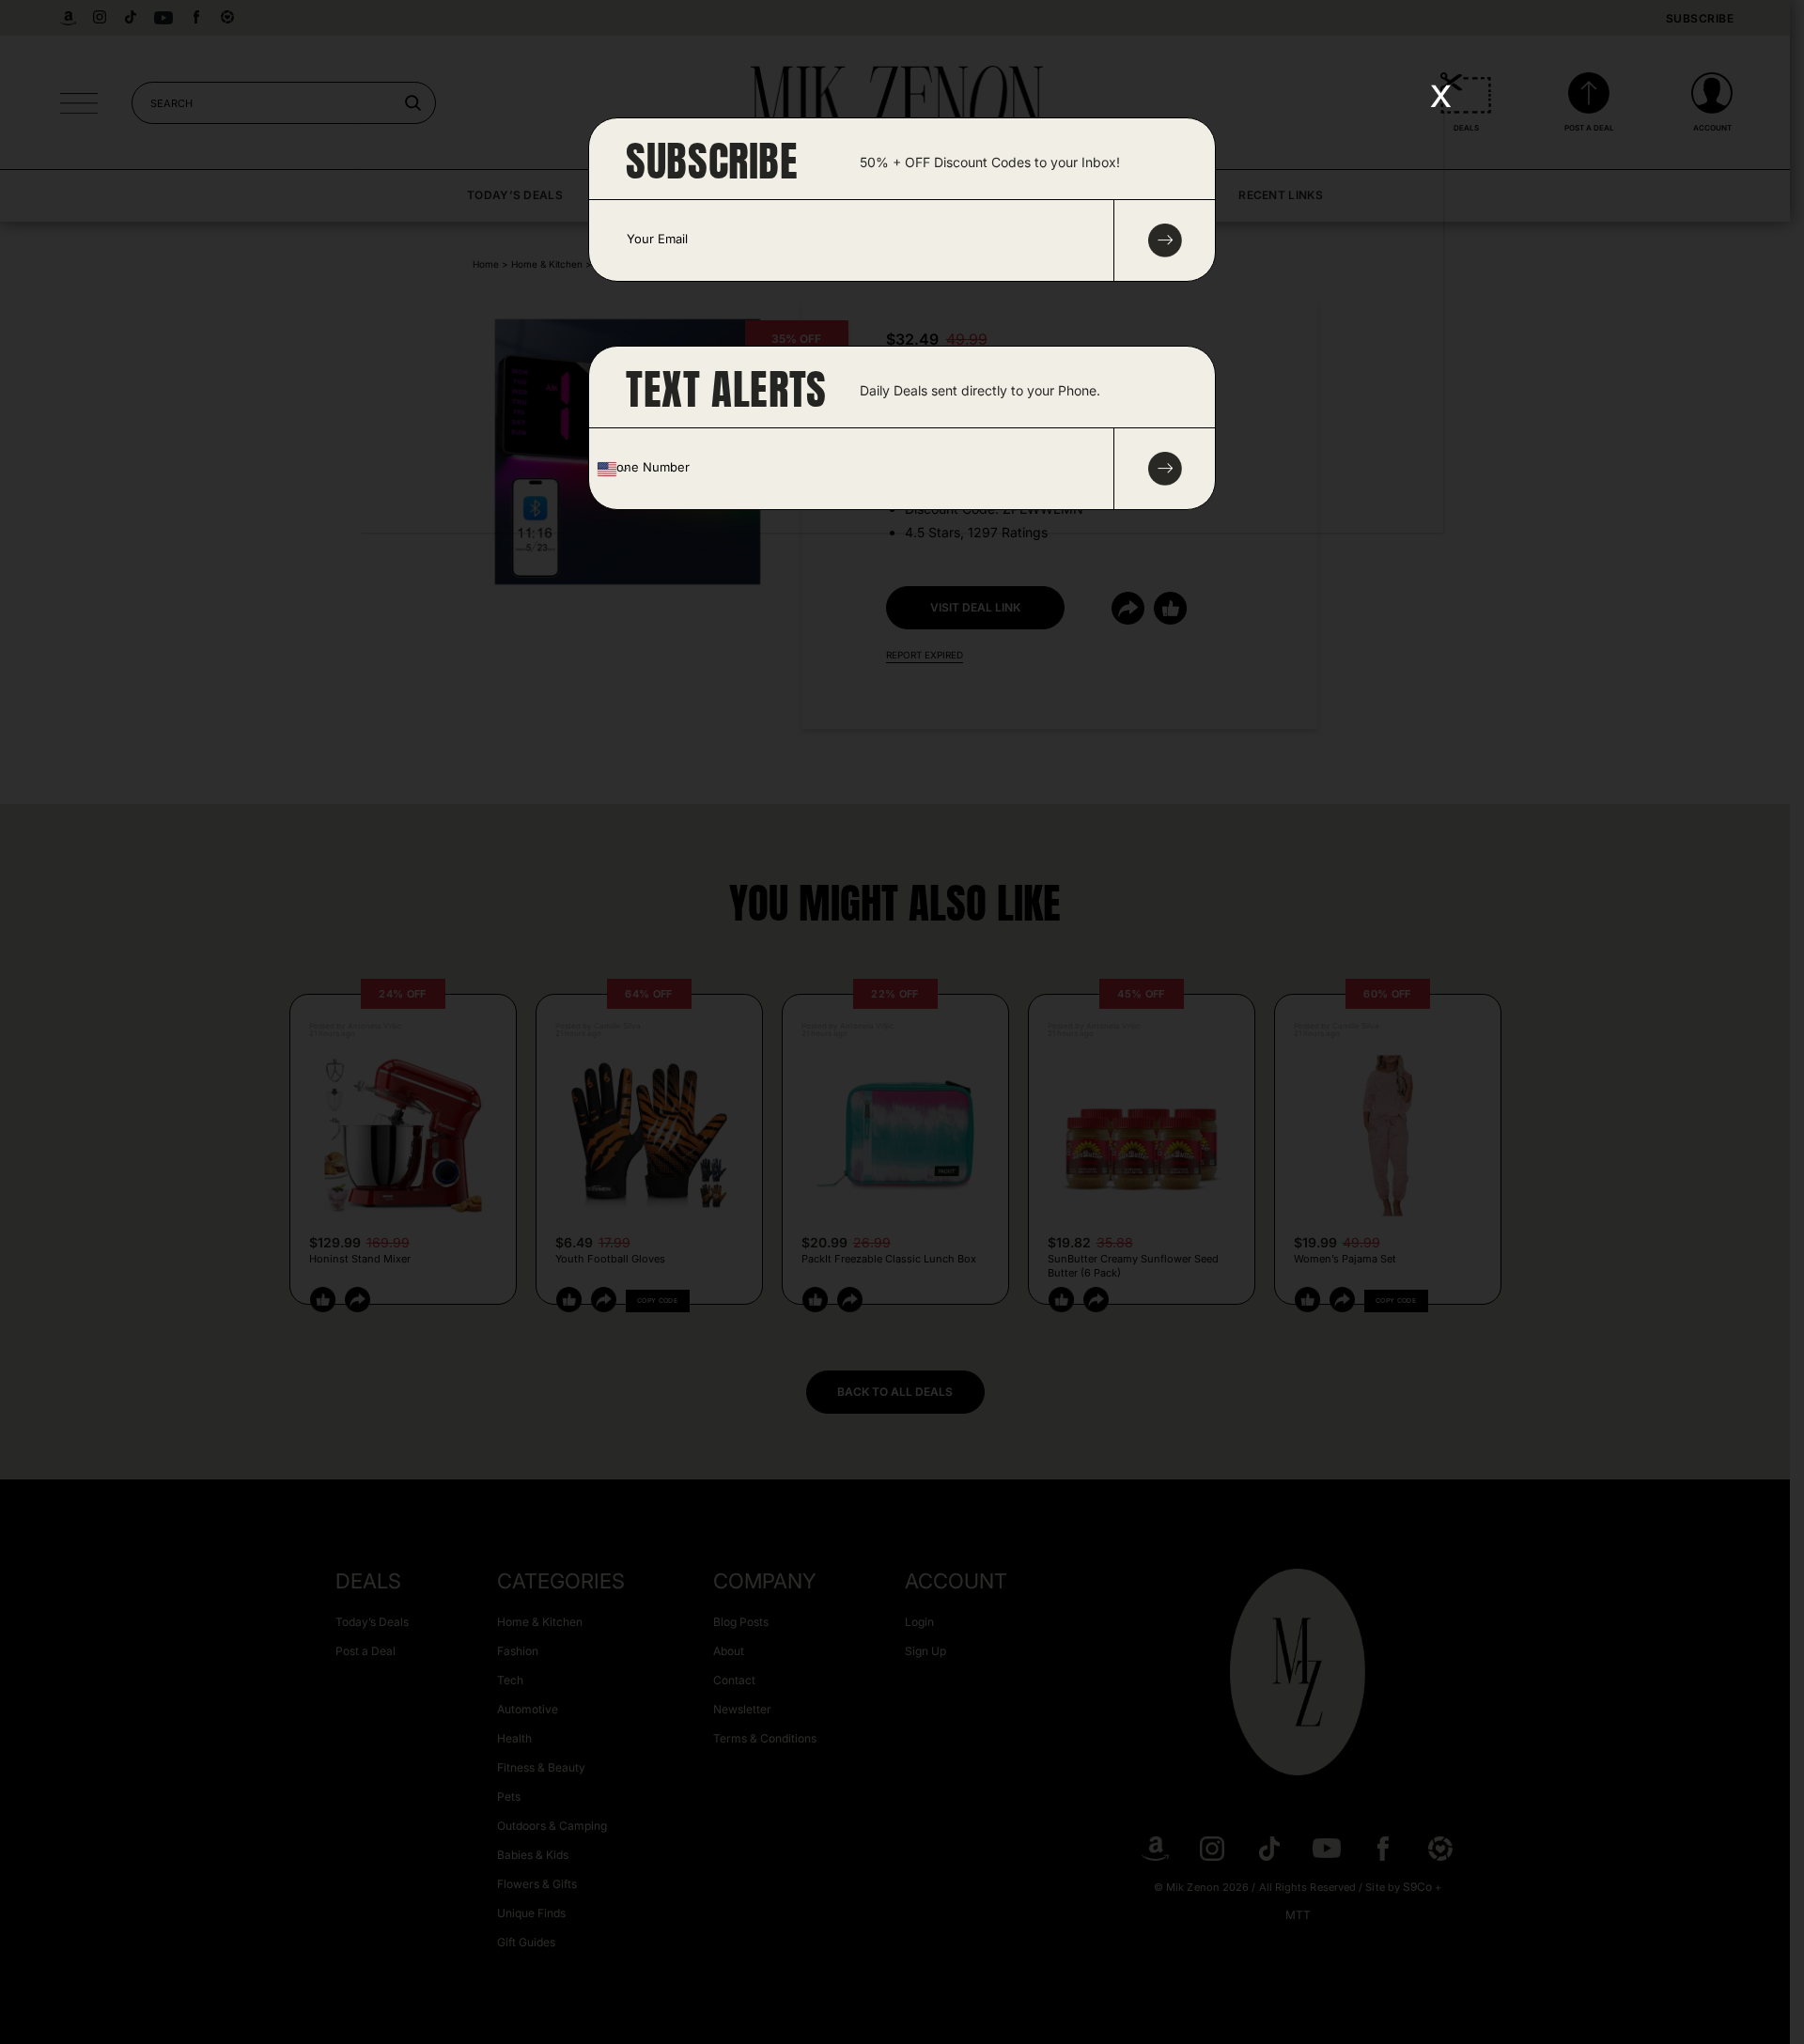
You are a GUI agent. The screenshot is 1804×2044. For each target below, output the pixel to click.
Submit (1165, 469)
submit (1165, 240)
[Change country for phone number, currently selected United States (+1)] (611, 469)
